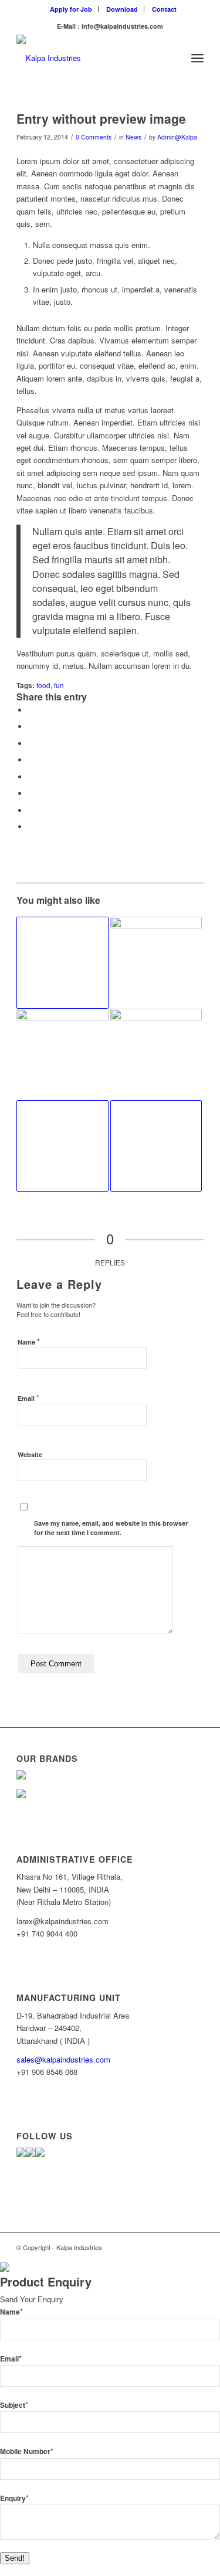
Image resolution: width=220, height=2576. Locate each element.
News (133, 137)
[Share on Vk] (31, 793)
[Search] (172, 58)
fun (59, 685)
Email (28, 1398)
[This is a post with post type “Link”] (62, 962)
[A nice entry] (156, 1054)
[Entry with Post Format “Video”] (62, 1146)
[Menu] (197, 58)
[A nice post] (62, 1054)
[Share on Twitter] (31, 726)
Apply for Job (71, 9)
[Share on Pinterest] (31, 743)
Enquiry (14, 2498)
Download (122, 9)
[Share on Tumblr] (31, 777)
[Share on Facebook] (31, 710)
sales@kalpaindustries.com (63, 2059)
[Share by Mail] (31, 827)
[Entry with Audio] (156, 1146)
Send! (15, 2558)
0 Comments (94, 137)
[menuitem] (71, 9)
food (43, 685)
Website (30, 1454)
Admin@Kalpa (177, 137)
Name (29, 1341)
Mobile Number (27, 2451)
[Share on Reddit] (31, 810)
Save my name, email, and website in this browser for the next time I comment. (111, 1528)
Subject (14, 2405)
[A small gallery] (156, 962)
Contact (164, 9)
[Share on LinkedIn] (31, 760)
